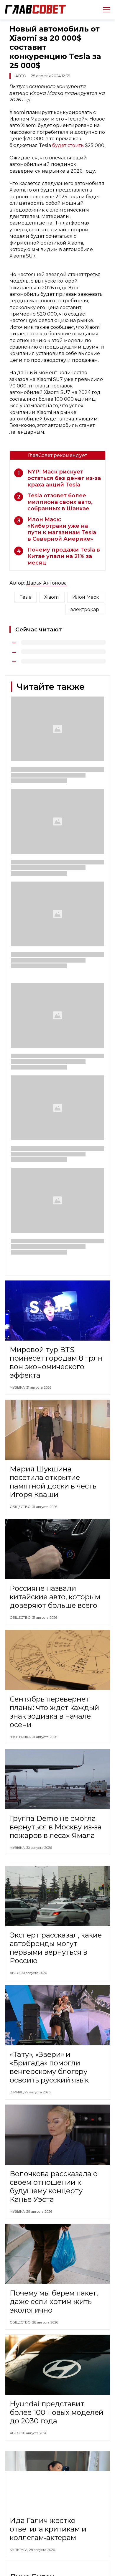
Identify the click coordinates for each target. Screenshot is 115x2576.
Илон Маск (86, 597)
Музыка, (18, 1387)
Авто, (15, 1973)
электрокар (85, 609)
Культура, (19, 2550)
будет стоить (68, 145)
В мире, (17, 2092)
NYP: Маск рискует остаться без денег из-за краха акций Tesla (64, 478)
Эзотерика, (21, 1737)
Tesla (26, 597)
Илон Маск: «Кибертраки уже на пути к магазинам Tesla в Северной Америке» (62, 529)
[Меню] (104, 10)
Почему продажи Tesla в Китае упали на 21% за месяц (64, 556)
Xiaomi (52, 597)
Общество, (21, 1507)
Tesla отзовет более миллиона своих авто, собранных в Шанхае (60, 502)
